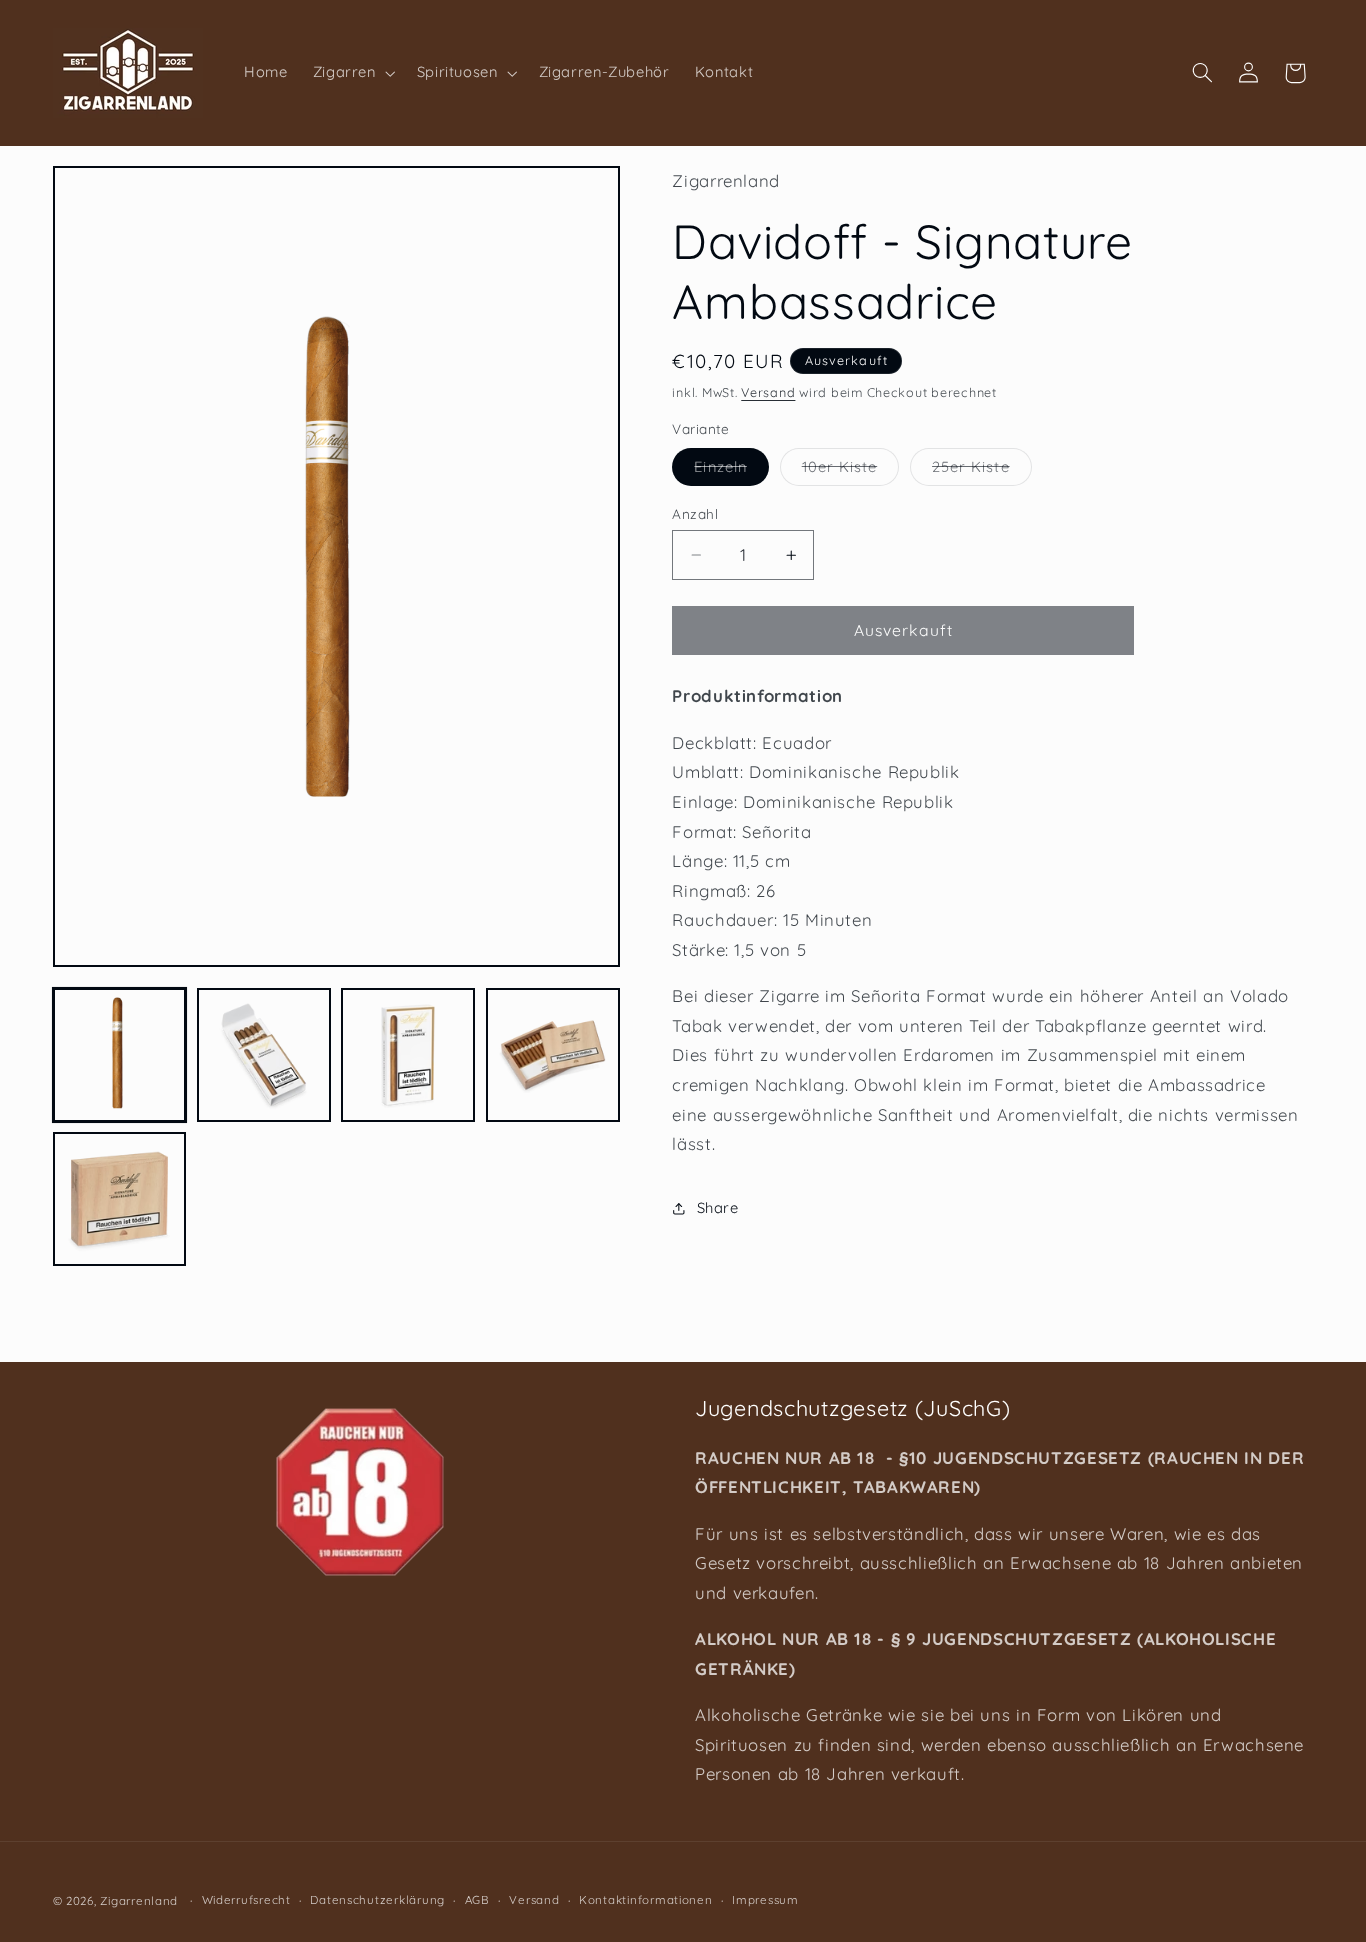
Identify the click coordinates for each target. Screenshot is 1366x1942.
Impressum (765, 1899)
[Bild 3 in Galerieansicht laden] (408, 1055)
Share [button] (717, 1207)
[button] (352, 73)
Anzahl (695, 513)
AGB (477, 1899)
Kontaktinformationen (646, 1899)
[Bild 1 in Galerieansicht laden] (120, 1055)
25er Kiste (982, 471)
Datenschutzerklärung (377, 1899)
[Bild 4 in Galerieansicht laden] (553, 1055)
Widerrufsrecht (246, 1899)
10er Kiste (851, 471)
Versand (768, 392)
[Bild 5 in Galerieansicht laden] (120, 1199)
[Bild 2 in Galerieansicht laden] (264, 1055)
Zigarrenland (139, 1899)
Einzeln (731, 471)
